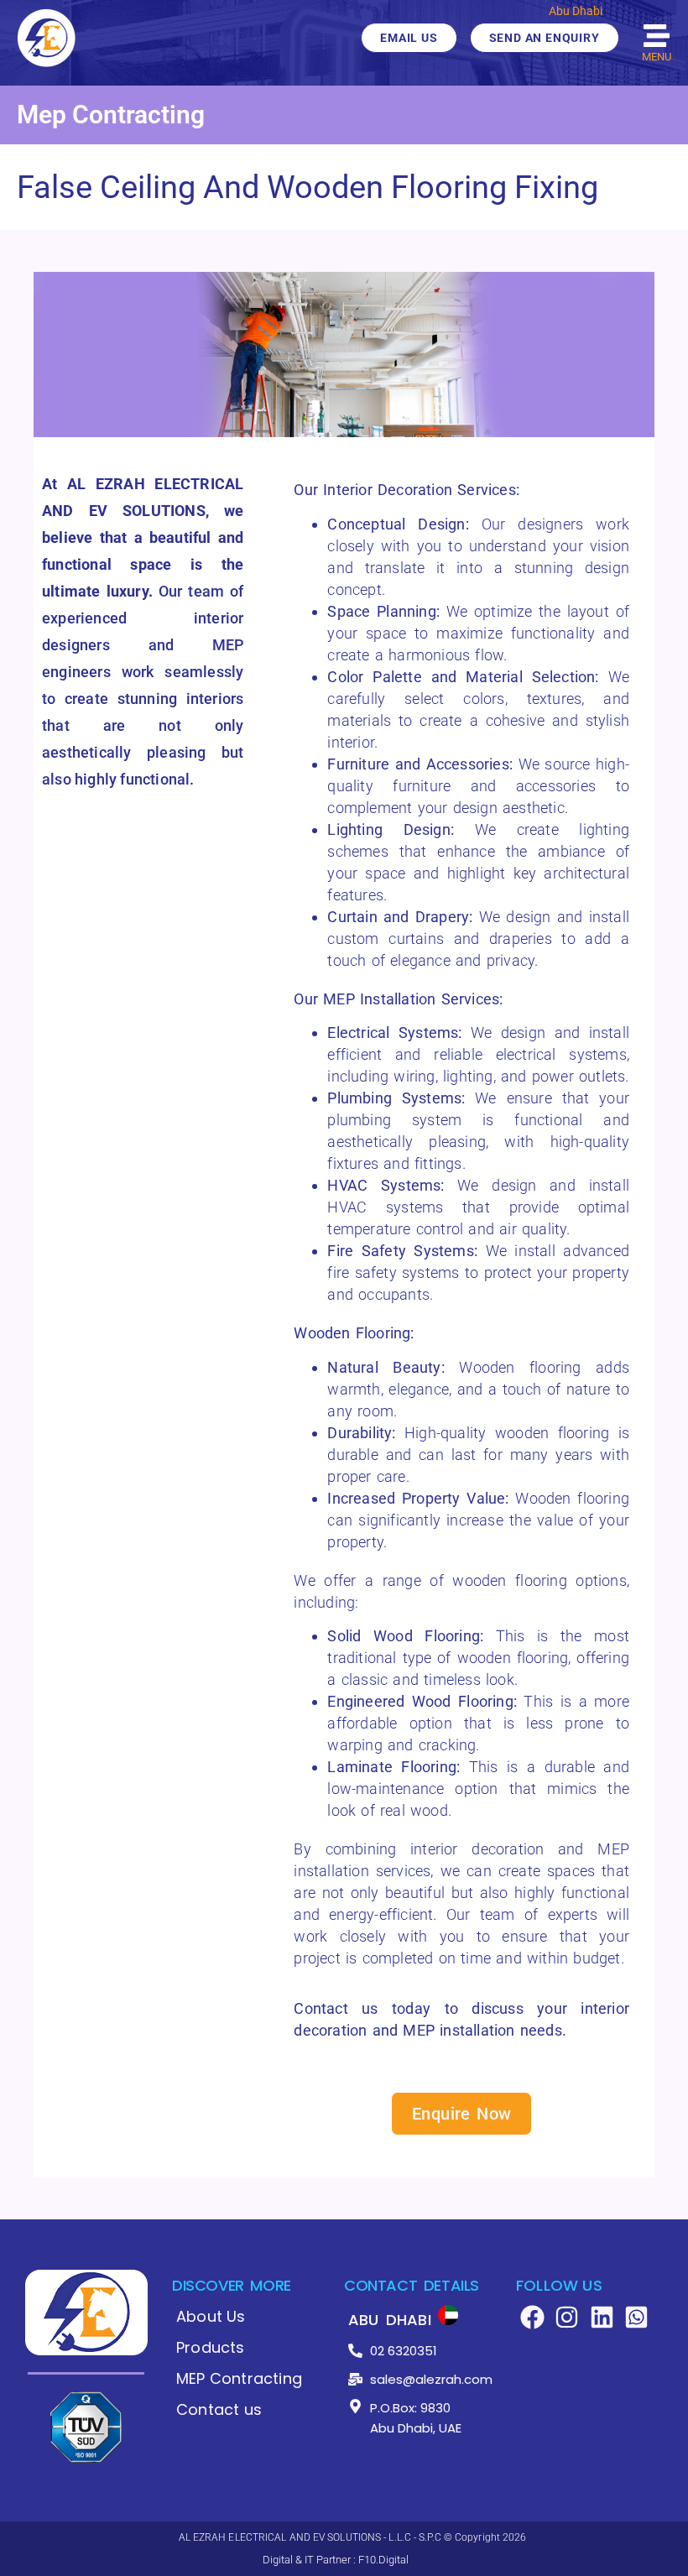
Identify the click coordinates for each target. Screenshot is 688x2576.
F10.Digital (383, 2560)
